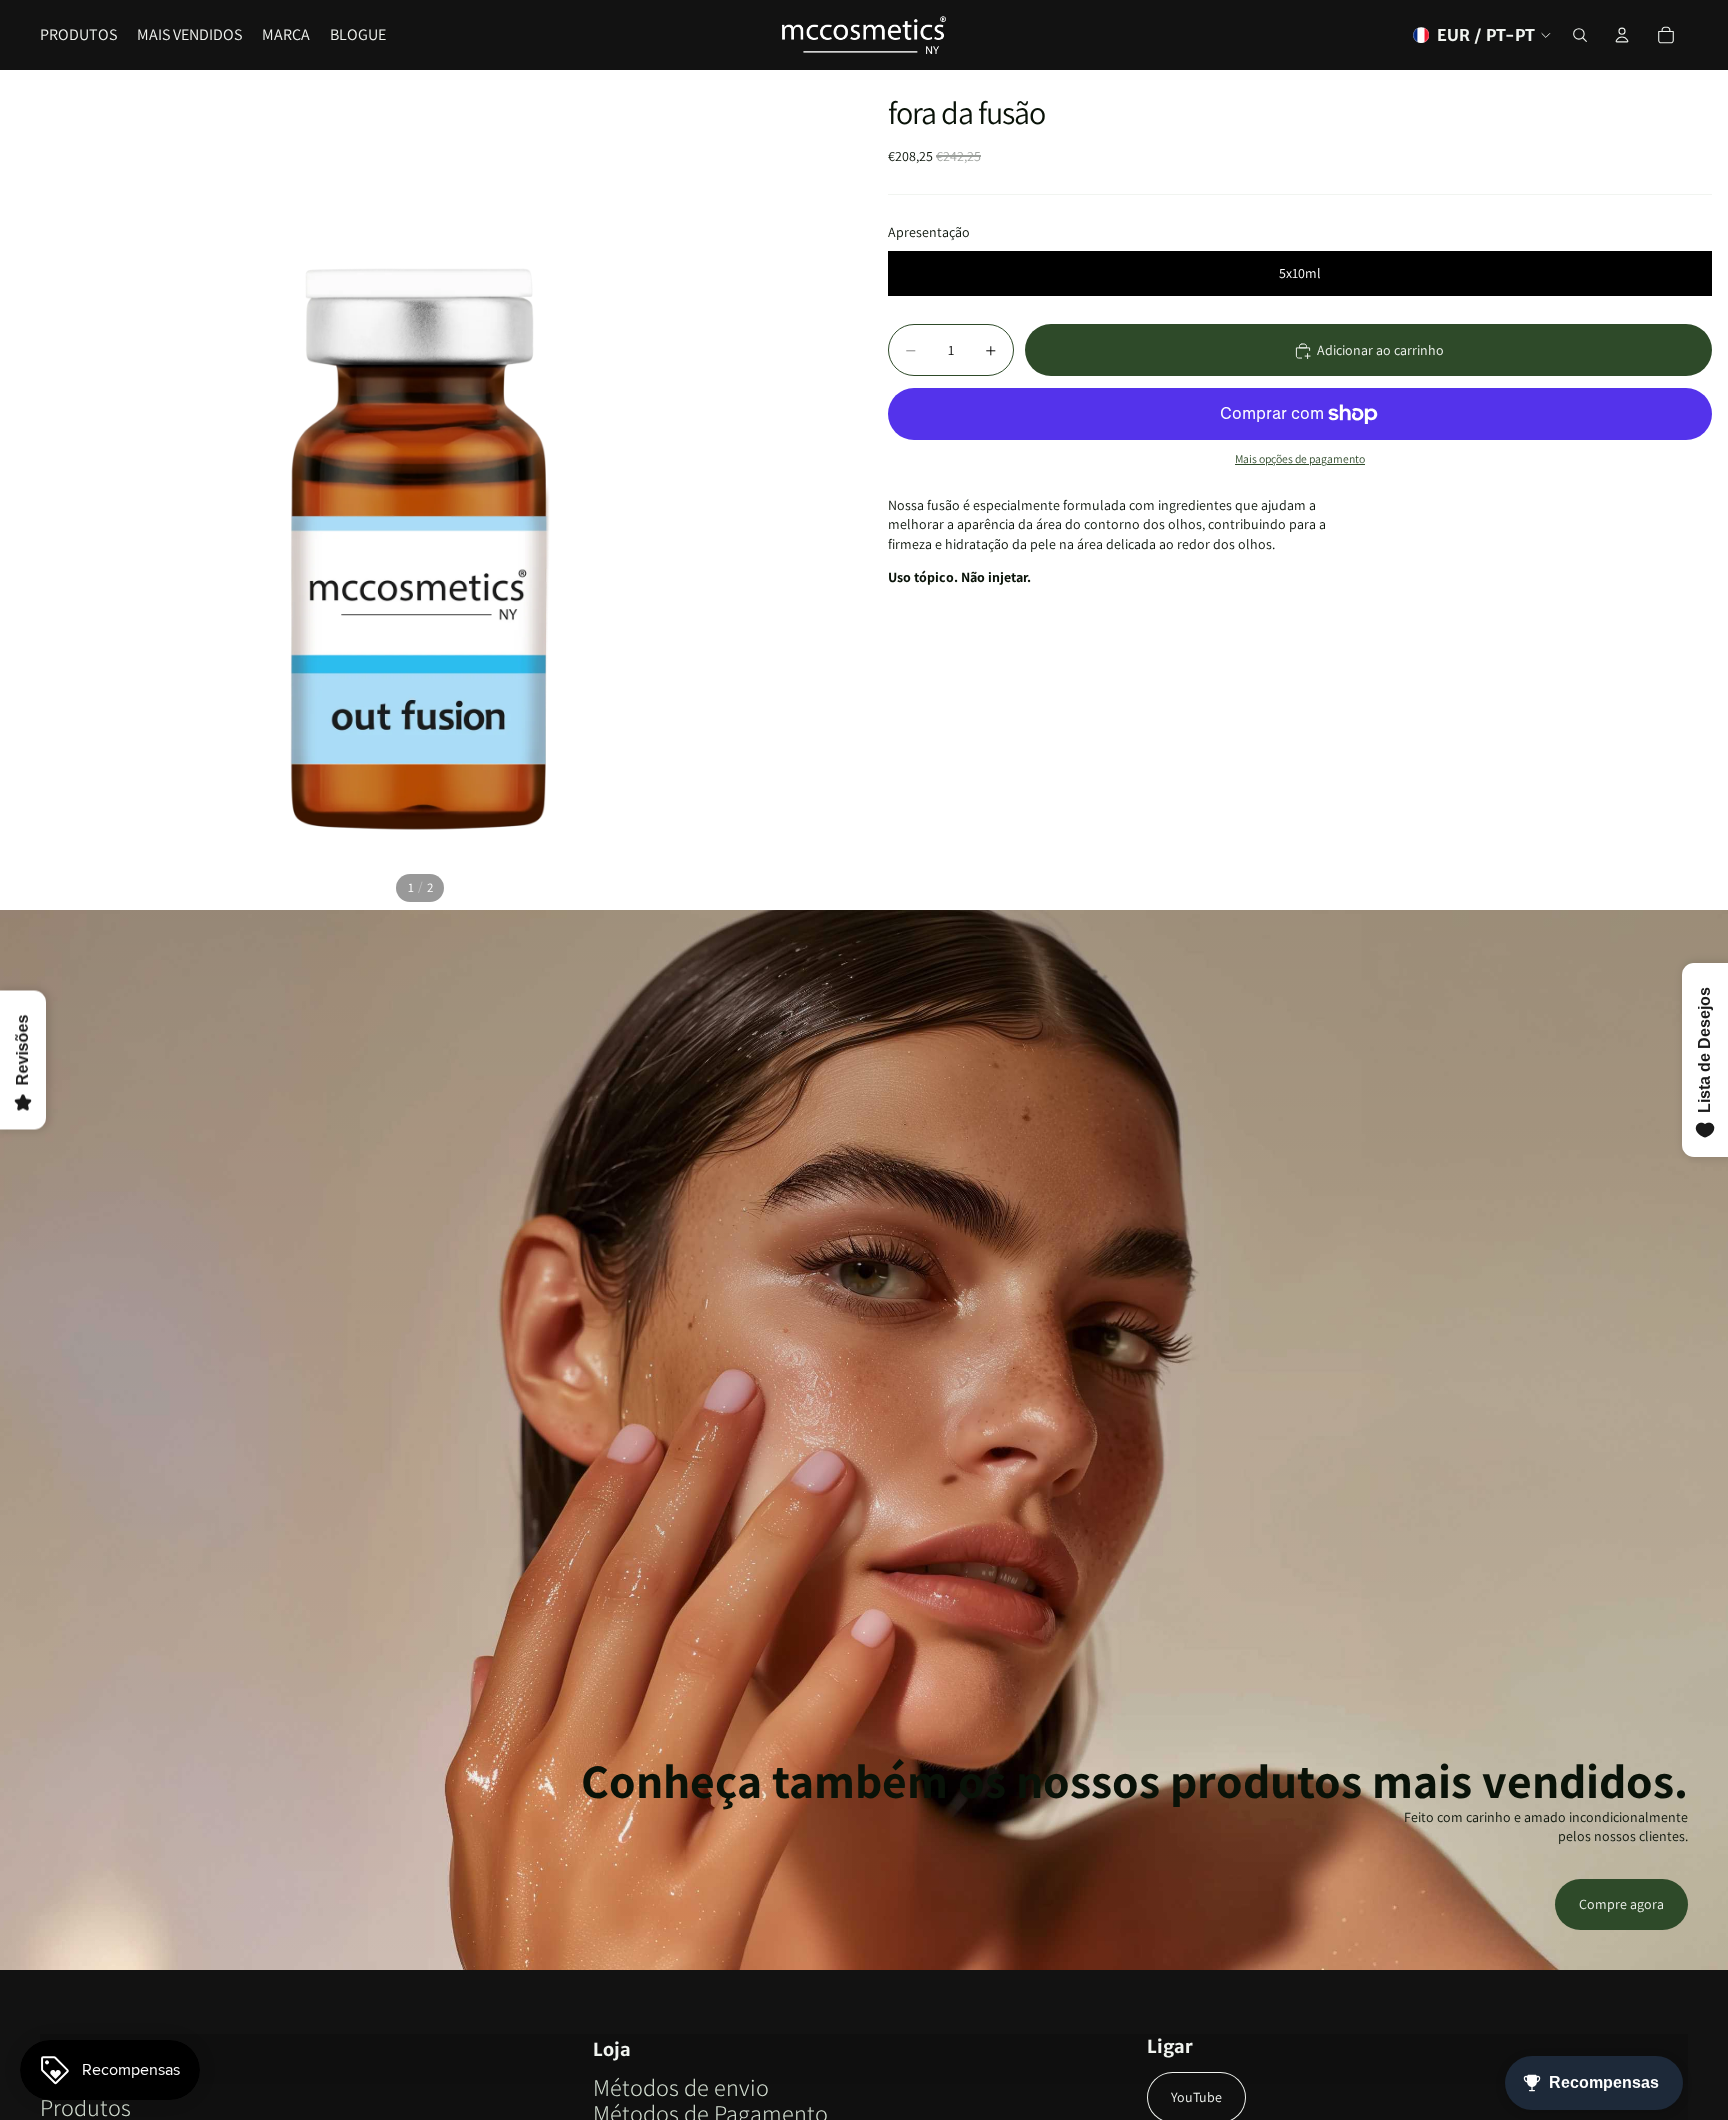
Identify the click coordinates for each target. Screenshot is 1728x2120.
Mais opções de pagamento (1300, 459)
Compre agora (1621, 1904)
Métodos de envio (681, 2087)
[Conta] (1622, 35)
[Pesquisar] (1580, 35)
